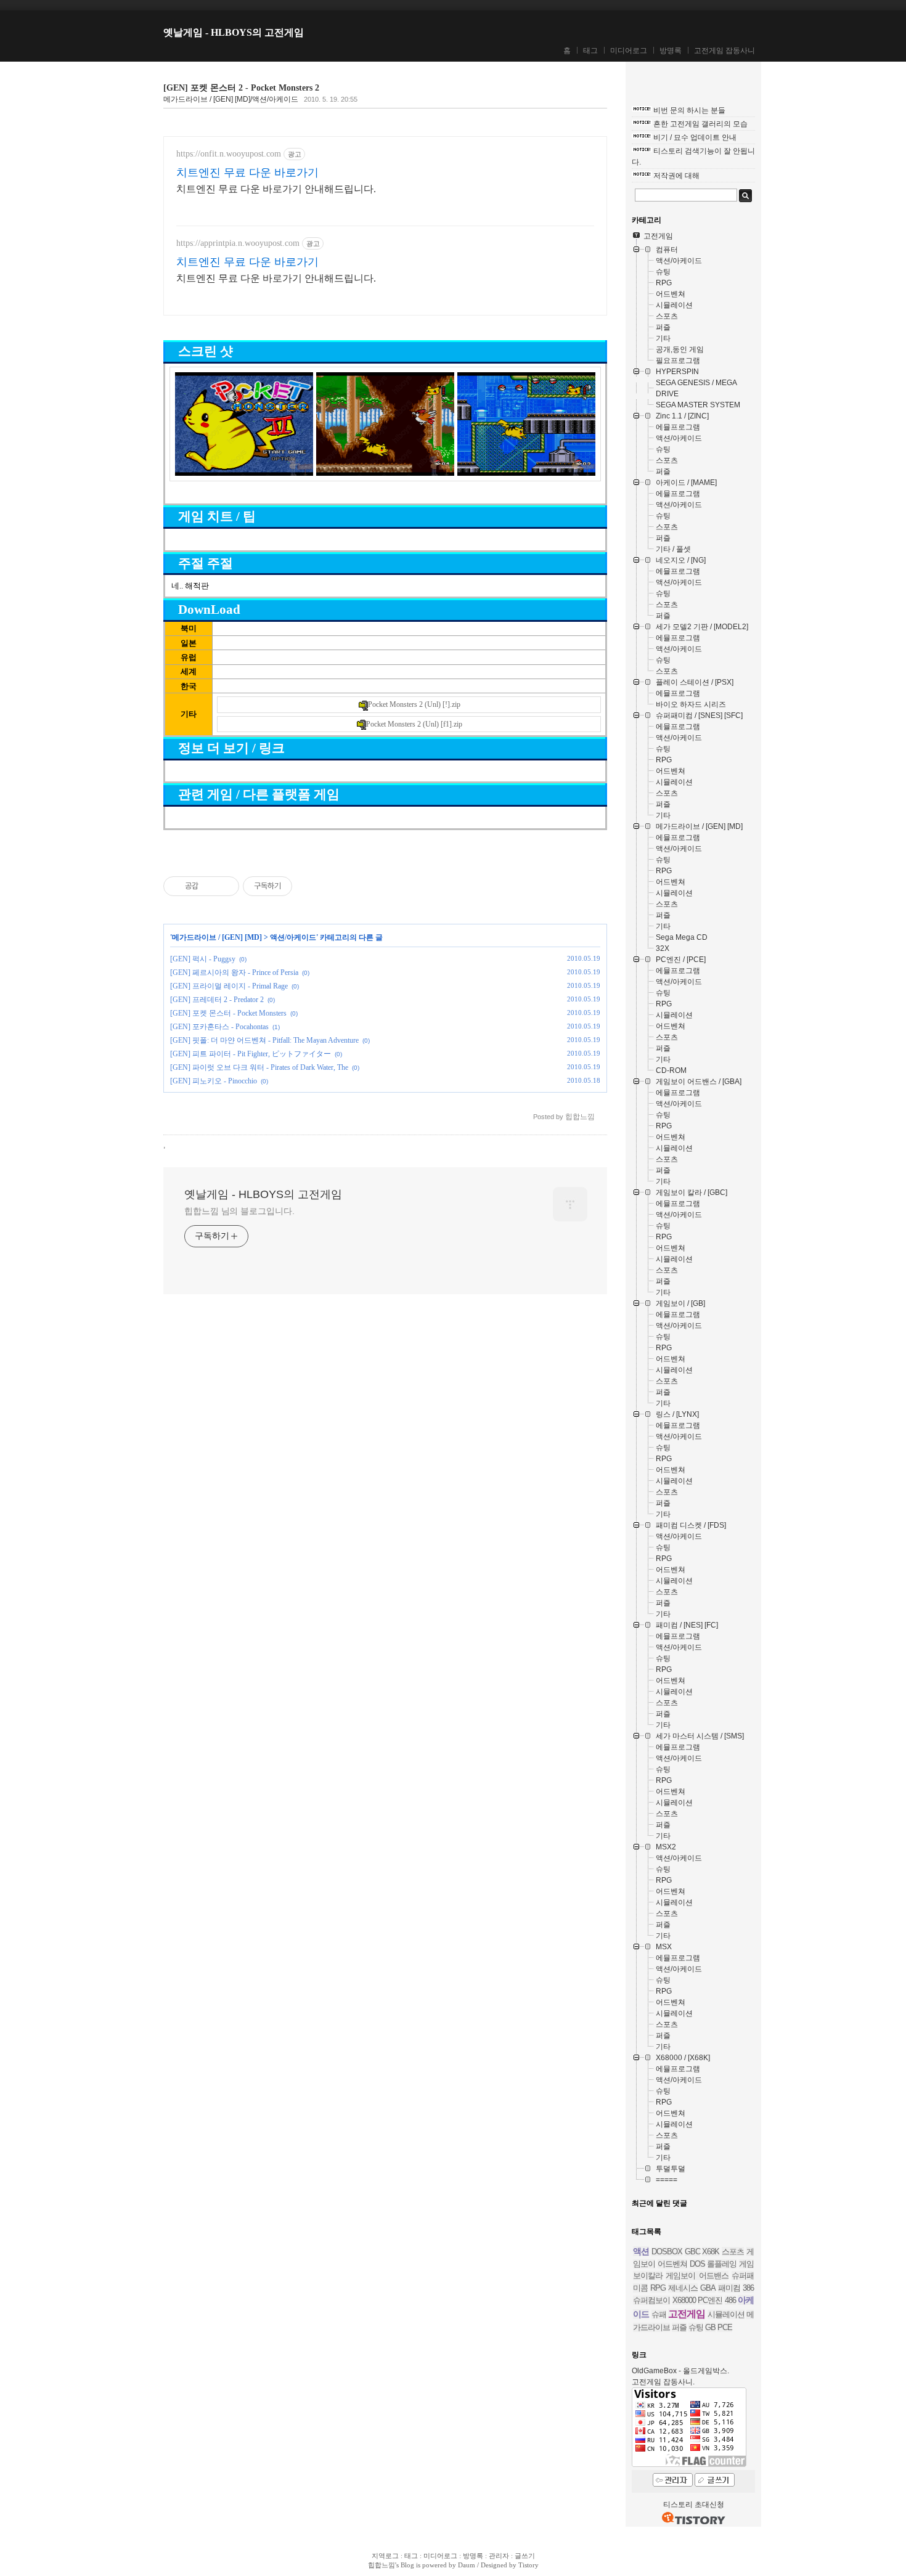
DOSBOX (667, 2252)
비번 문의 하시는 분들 (689, 110)
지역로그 (385, 2556)
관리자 (499, 2556)
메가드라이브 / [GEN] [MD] (217, 937)
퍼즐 (679, 2327)
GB (710, 2327)
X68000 (684, 2300)
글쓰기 (525, 2556)
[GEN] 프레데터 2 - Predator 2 (217, 1000)
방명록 (671, 51)
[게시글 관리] (225, 886)
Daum (467, 2565)
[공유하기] (210, 886)
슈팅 (696, 2327)
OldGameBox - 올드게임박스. (680, 2371)
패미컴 (729, 2288)
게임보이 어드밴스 (697, 2276)
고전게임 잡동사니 (724, 51)
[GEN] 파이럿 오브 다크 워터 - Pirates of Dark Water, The (259, 1067)
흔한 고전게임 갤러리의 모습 (700, 124)
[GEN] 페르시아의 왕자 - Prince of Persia (234, 972)
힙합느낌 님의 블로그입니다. (239, 1211)
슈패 (659, 2314)
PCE (725, 2327)
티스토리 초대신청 (694, 2505)
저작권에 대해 (676, 176)
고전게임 (687, 2314)
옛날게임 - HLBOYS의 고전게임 (234, 32)
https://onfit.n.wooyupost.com (229, 154)
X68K (711, 2252)
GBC (692, 2252)
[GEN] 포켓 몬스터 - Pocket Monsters (228, 1013)
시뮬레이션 (726, 2314)
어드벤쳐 (672, 2264)
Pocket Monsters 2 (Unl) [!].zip (414, 704)
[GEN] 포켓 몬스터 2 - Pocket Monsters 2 (241, 88)
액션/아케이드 (293, 937)
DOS (697, 2264)
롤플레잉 (722, 2264)
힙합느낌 (382, 2565)
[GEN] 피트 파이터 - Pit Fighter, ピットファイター (251, 1054)
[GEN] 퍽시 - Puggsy (203, 959)
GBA (708, 2288)
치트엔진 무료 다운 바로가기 (247, 173)
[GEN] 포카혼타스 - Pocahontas (219, 1027)
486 (730, 2300)
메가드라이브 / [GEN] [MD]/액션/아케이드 (231, 99)
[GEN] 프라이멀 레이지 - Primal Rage (229, 986)
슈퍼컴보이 (651, 2300)
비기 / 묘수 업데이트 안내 (695, 137)
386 (748, 2288)
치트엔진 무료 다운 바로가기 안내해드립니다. (276, 189)
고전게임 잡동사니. (663, 2382)
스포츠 (733, 2252)
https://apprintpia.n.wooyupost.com (238, 243)
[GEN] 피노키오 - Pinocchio (214, 1081)
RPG (658, 2288)
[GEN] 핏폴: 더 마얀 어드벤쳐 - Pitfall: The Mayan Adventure (264, 1040)
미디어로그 (629, 51)
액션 (641, 2251)
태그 (590, 51)
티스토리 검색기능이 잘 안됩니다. (693, 157)
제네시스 (683, 2288)
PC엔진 (710, 2300)
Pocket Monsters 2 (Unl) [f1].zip (414, 724)
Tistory (528, 2565)
